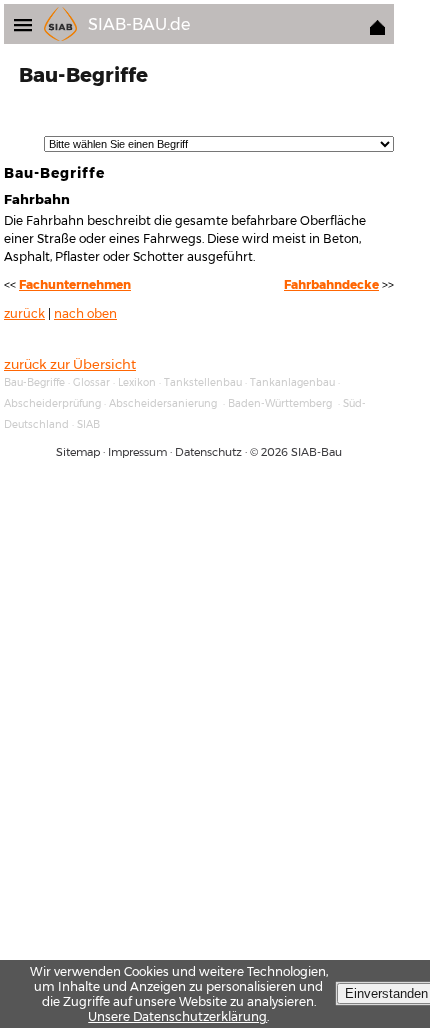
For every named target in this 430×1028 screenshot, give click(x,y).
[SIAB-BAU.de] (29, 23)
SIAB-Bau (316, 452)
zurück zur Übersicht (70, 364)
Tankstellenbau (203, 382)
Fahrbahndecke (331, 285)
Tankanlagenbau (292, 382)
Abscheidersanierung (163, 403)
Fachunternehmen (75, 285)
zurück (24, 314)
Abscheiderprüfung (52, 403)
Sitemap (78, 452)
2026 (274, 452)
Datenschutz (208, 452)
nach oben (85, 314)
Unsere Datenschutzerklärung (177, 1016)
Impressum (137, 452)
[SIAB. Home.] (377, 29)
